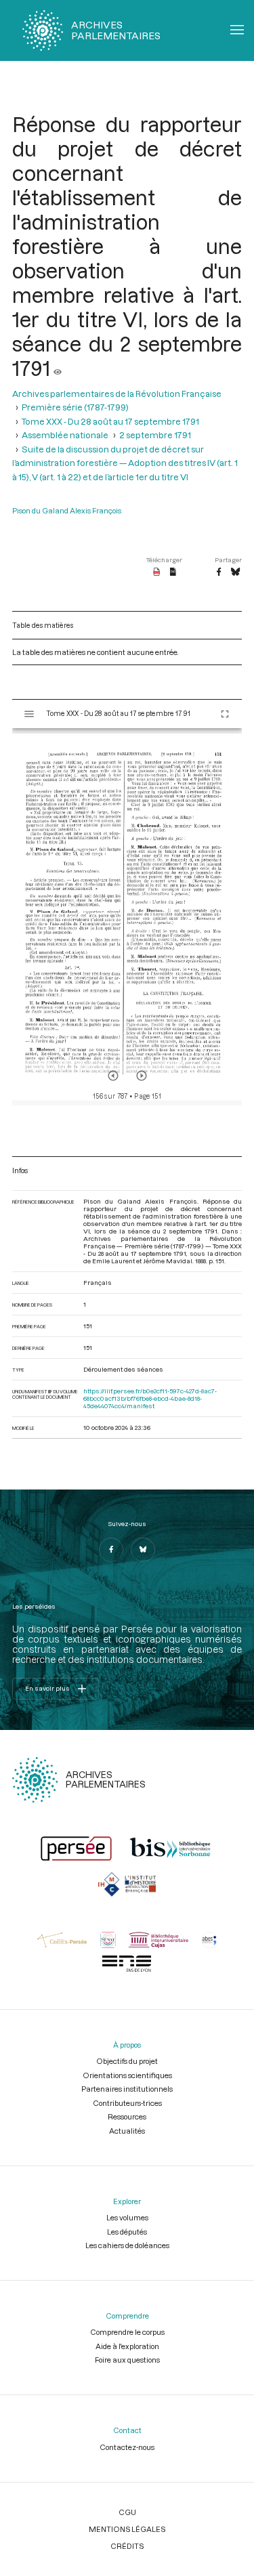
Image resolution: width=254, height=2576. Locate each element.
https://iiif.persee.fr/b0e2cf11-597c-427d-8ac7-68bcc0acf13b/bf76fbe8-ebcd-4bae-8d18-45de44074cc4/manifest (150, 1398)
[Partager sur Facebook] (219, 572)
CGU (127, 2512)
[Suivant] (142, 1076)
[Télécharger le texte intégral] (173, 572)
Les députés (127, 2232)
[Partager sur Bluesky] (235, 572)
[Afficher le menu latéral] (29, 714)
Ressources (127, 2116)
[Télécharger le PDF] (157, 572)
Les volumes (127, 2217)
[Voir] (58, 368)
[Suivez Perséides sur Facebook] (111, 1550)
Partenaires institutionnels (127, 2089)
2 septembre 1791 (155, 435)
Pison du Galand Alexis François (67, 510)
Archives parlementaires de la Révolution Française (117, 394)
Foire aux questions (127, 2360)
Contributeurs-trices (127, 2103)
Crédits (127, 2546)
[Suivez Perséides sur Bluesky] (143, 1550)
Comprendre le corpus (127, 2332)
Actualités (127, 2131)
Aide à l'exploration (127, 2346)
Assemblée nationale (65, 435)
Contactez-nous (127, 2447)
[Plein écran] (225, 714)
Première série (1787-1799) (75, 407)
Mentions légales (127, 2529)
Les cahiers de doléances (127, 2245)
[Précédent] (113, 1076)
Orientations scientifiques (127, 2075)
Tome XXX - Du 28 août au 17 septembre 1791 (110, 421)
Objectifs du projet (127, 2061)
